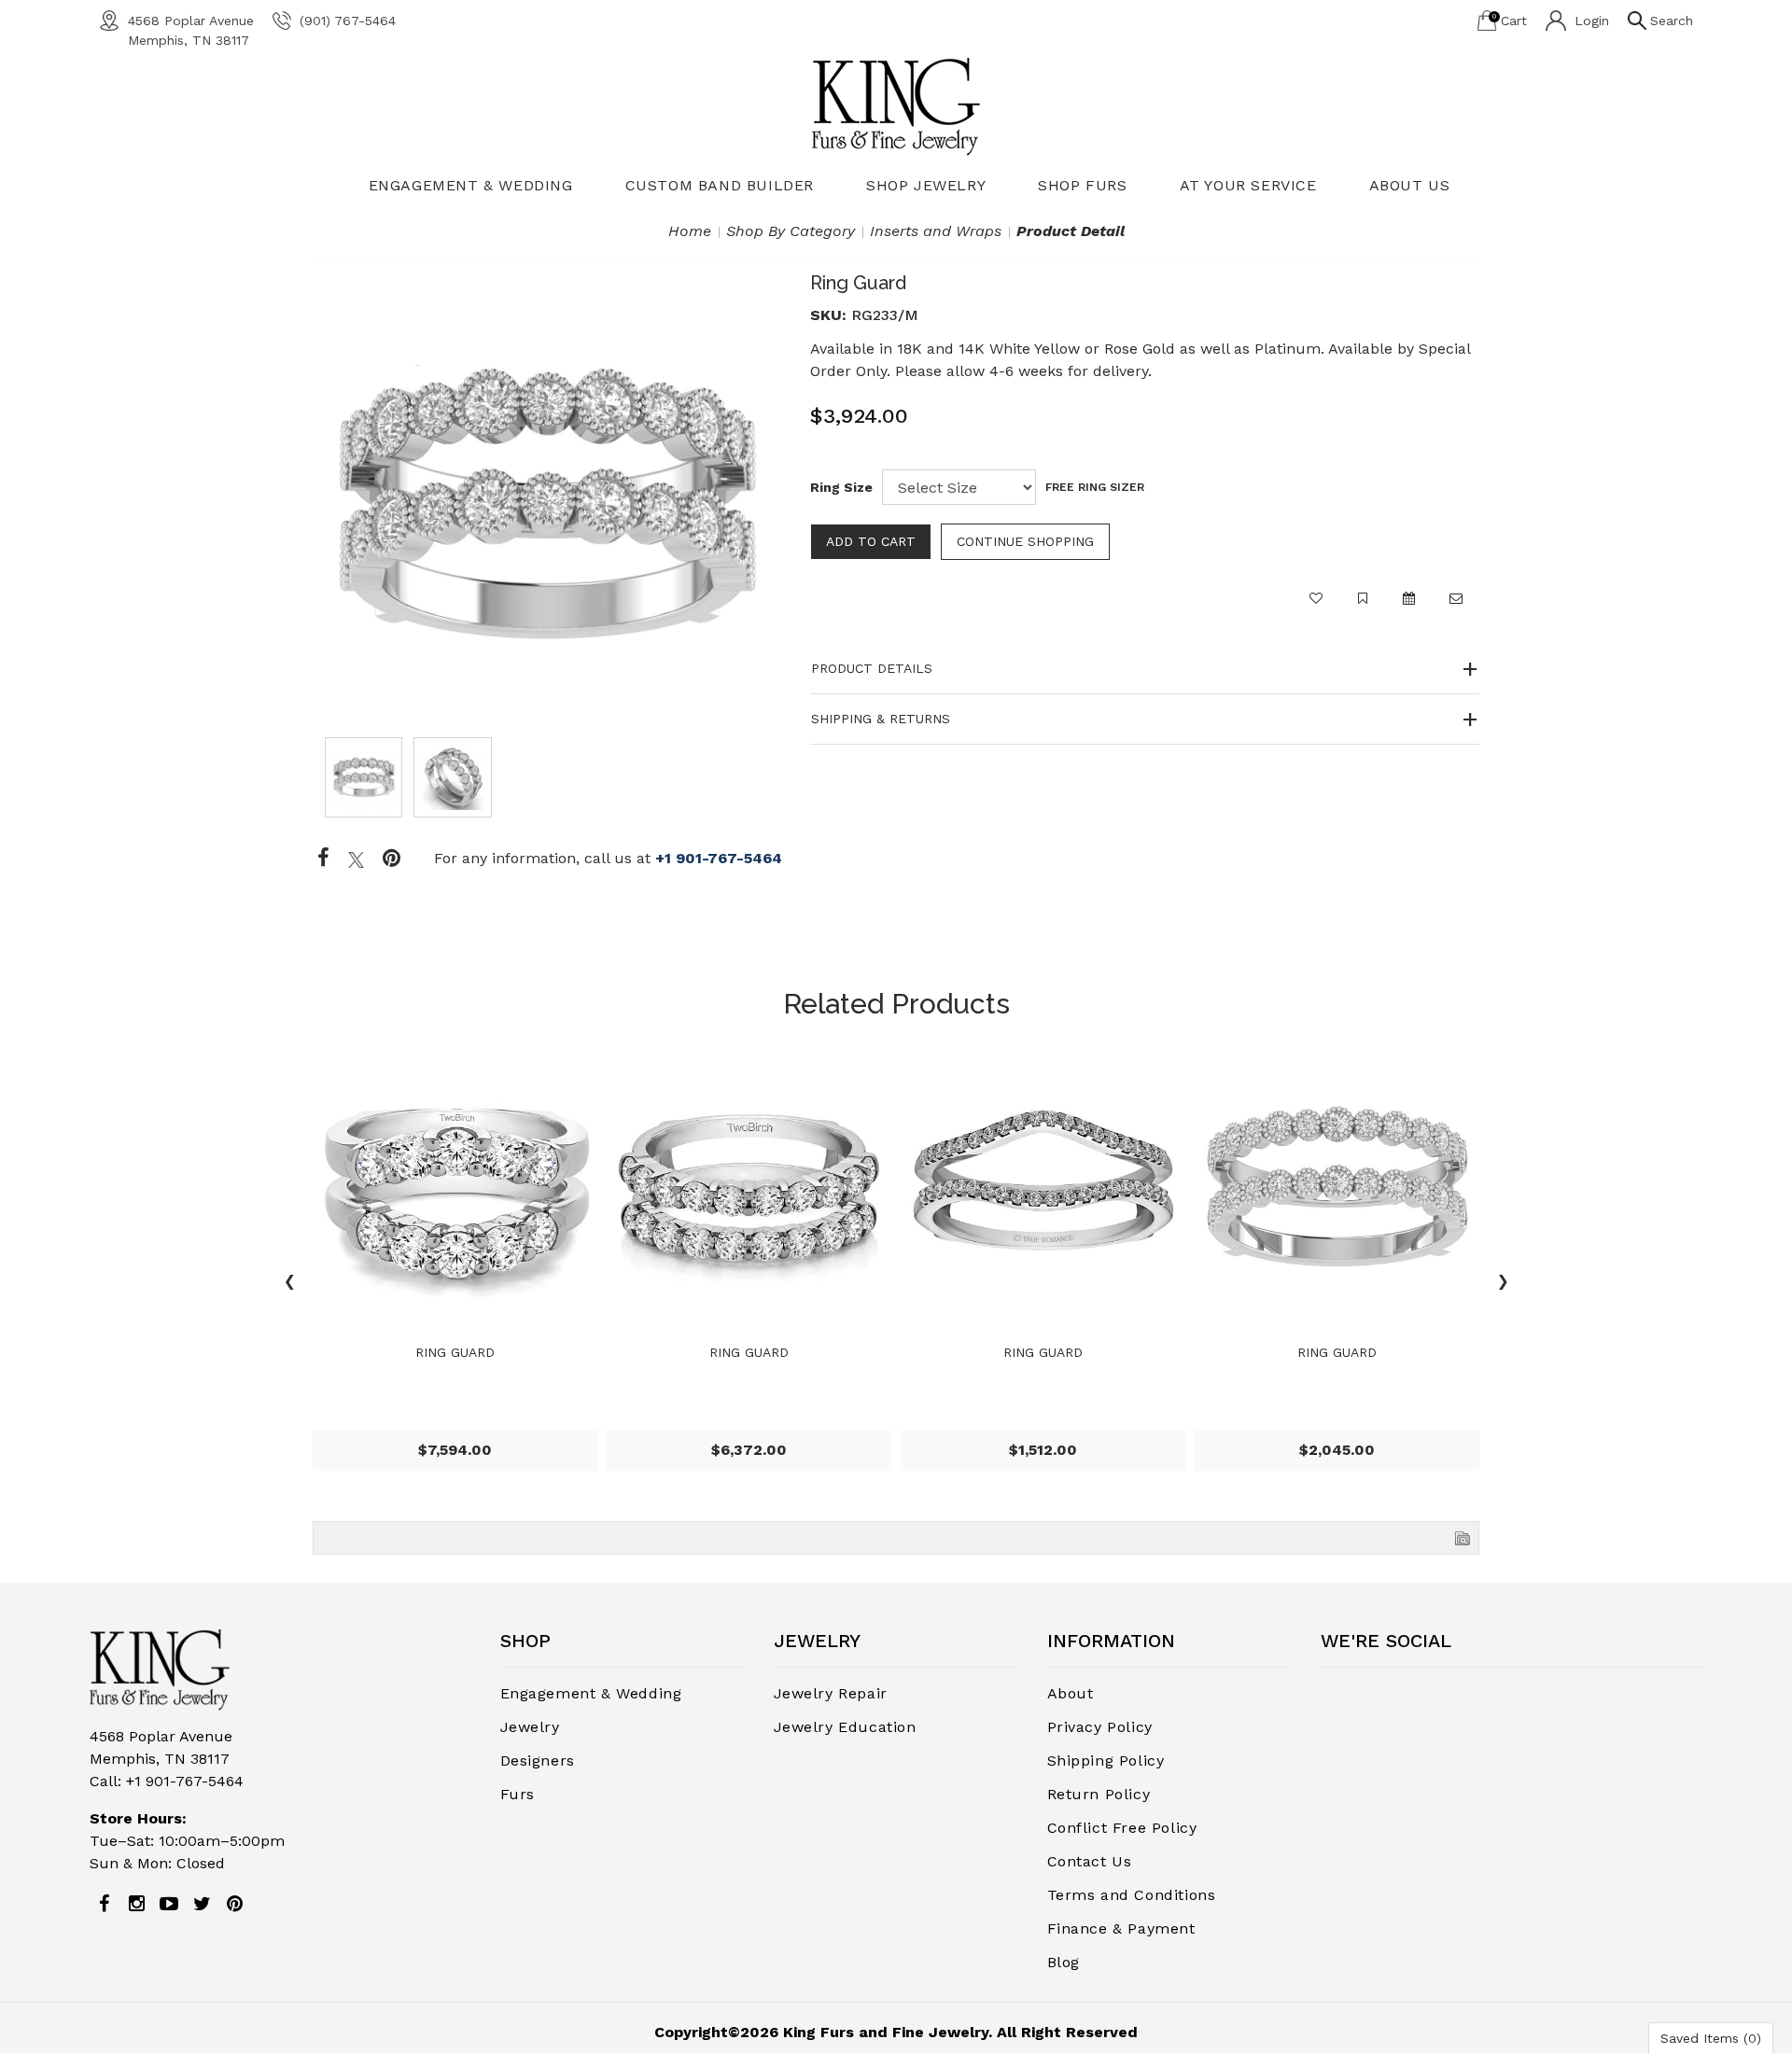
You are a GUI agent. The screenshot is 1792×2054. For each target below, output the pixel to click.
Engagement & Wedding (471, 185)
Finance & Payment (1121, 1928)
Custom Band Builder (720, 185)
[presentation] (289, 1284)
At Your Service (1248, 185)
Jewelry (530, 1727)
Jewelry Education (845, 1727)
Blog (1064, 1962)
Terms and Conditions (1132, 1895)
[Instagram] (136, 1904)
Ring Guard (455, 1352)
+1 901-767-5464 (719, 858)
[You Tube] (169, 1904)
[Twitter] (356, 859)
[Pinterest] (234, 1904)
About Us (1410, 185)
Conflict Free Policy (1122, 1828)
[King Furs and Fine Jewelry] (896, 106)
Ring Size (841, 487)
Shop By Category (791, 231)
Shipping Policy (1106, 1761)
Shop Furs (1082, 185)
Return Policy (1099, 1794)
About (1071, 1693)
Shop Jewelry (926, 185)
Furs (518, 1794)
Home (690, 231)
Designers (538, 1761)
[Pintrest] (392, 859)
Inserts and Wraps (936, 231)
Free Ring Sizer (1095, 487)
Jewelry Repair (831, 1693)
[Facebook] (323, 859)
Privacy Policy (1100, 1727)
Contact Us (1090, 1861)
